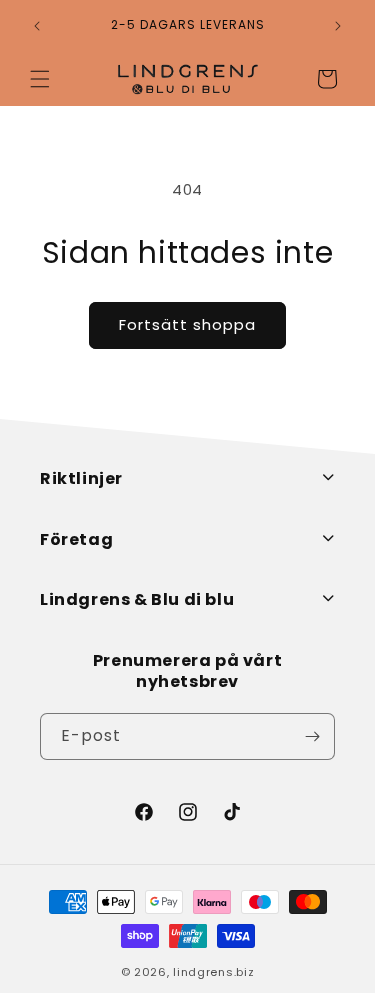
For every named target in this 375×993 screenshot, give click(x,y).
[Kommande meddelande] (338, 26)
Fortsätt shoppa (187, 324)
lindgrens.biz (213, 972)
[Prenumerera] (312, 736)
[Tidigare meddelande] (37, 26)
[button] (40, 79)
